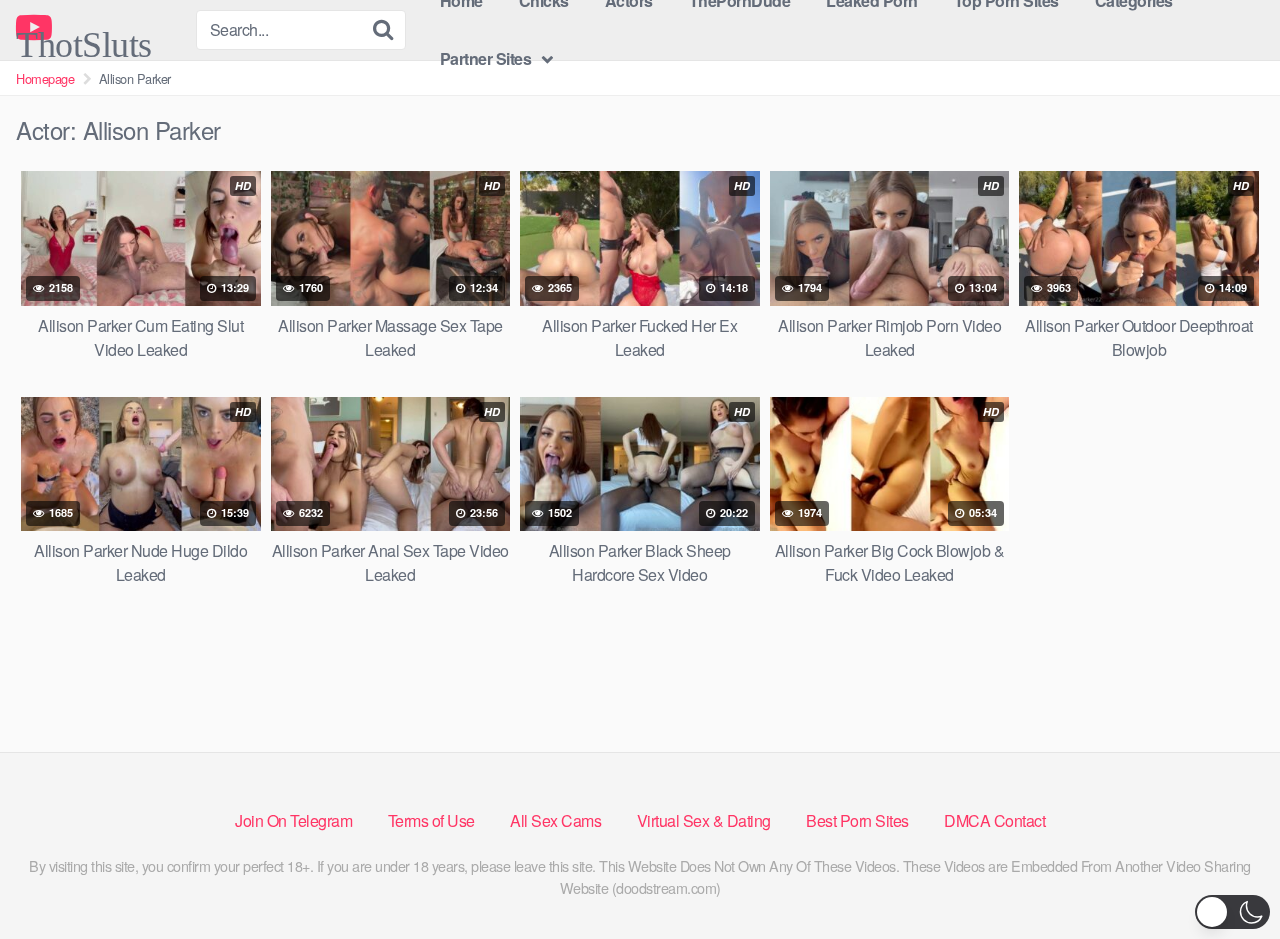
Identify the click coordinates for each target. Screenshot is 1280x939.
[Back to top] (1225, 875)
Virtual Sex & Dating (704, 820)
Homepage (45, 78)
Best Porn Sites (857, 820)
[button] (1232, 912)
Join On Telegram (293, 820)
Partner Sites (486, 58)
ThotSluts (84, 35)
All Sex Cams (555, 820)
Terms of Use (431, 820)
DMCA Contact (994, 820)
